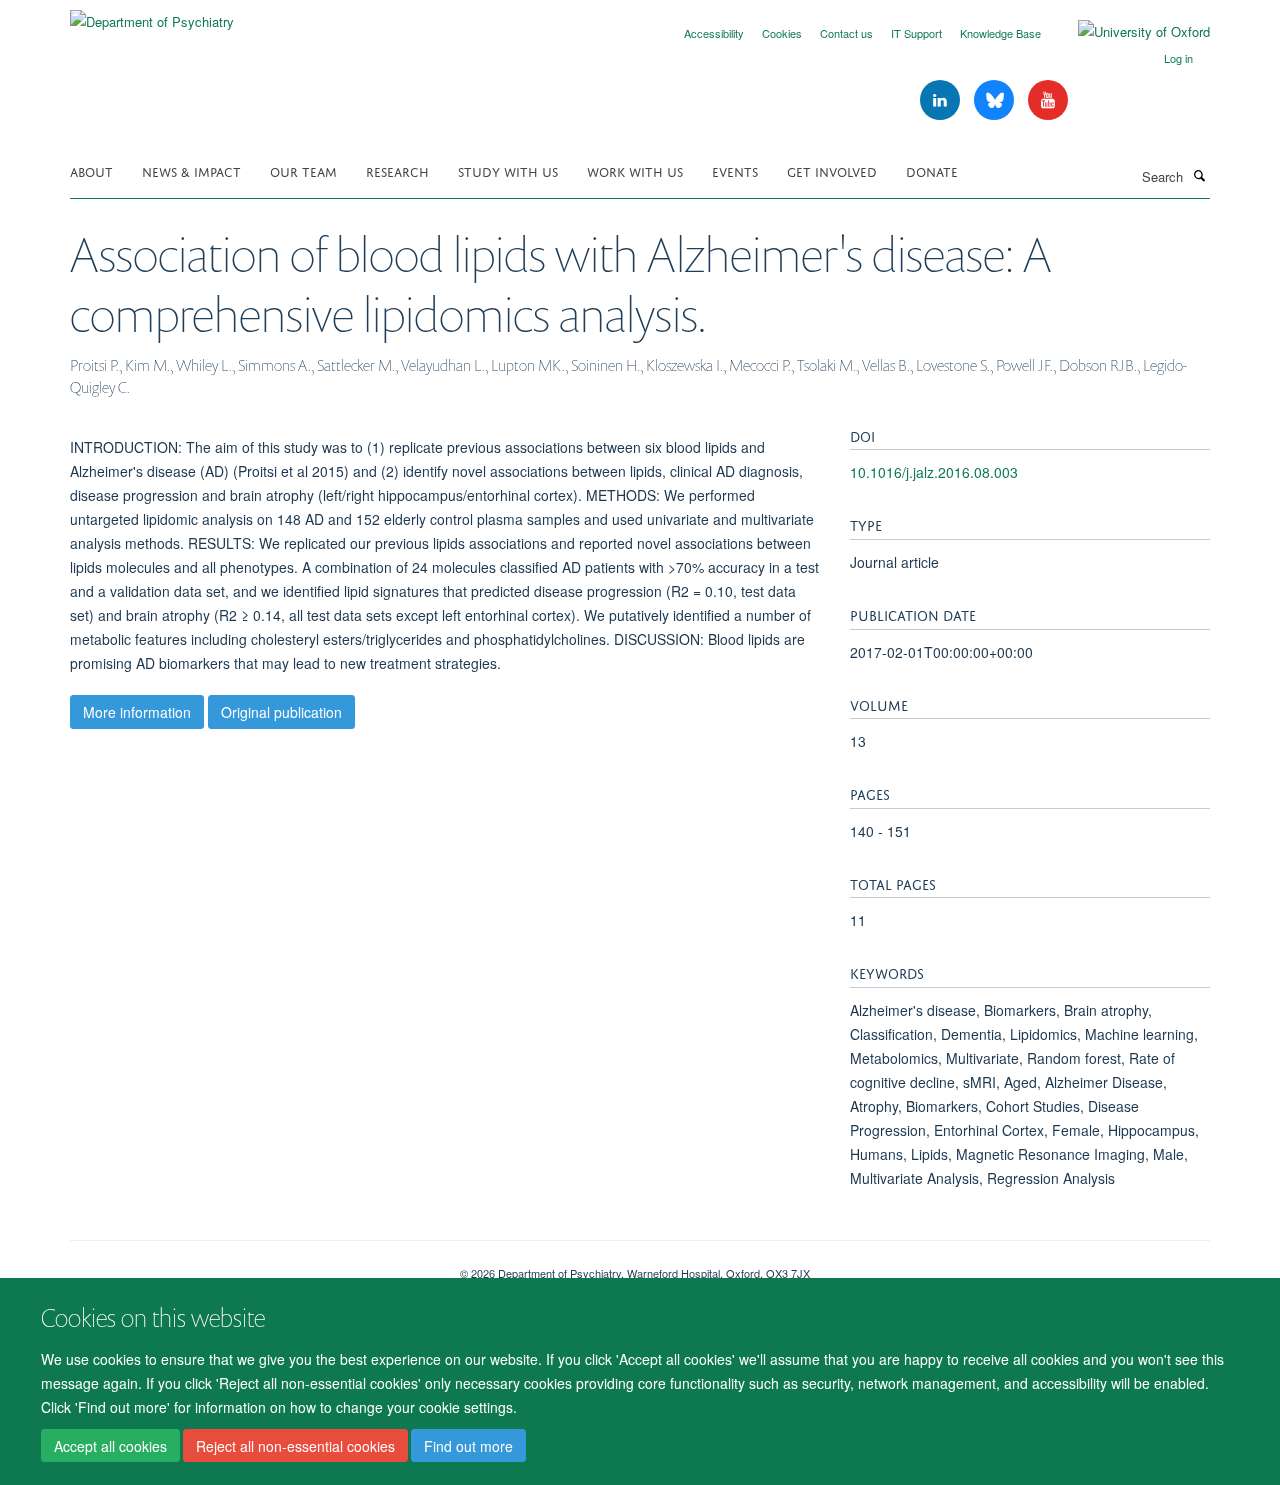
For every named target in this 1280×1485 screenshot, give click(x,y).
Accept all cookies (110, 1446)
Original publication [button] (281, 712)
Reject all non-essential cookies (295, 1446)
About (91, 170)
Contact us (846, 33)
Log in (1178, 58)
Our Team (303, 170)
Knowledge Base (1000, 33)
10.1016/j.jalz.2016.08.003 (934, 472)
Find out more (468, 1446)
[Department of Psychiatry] (152, 14)
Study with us (508, 170)
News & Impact (191, 170)
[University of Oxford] (1129, 32)
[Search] (1199, 175)
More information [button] (137, 712)
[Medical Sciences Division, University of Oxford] (250, 1266)
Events (735, 170)
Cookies (782, 33)
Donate (932, 170)
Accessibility (714, 33)
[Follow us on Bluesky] (996, 100)
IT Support (916, 33)
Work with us (635, 170)
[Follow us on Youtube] (1048, 100)
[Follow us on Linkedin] (942, 100)
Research (397, 170)
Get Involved (832, 170)
